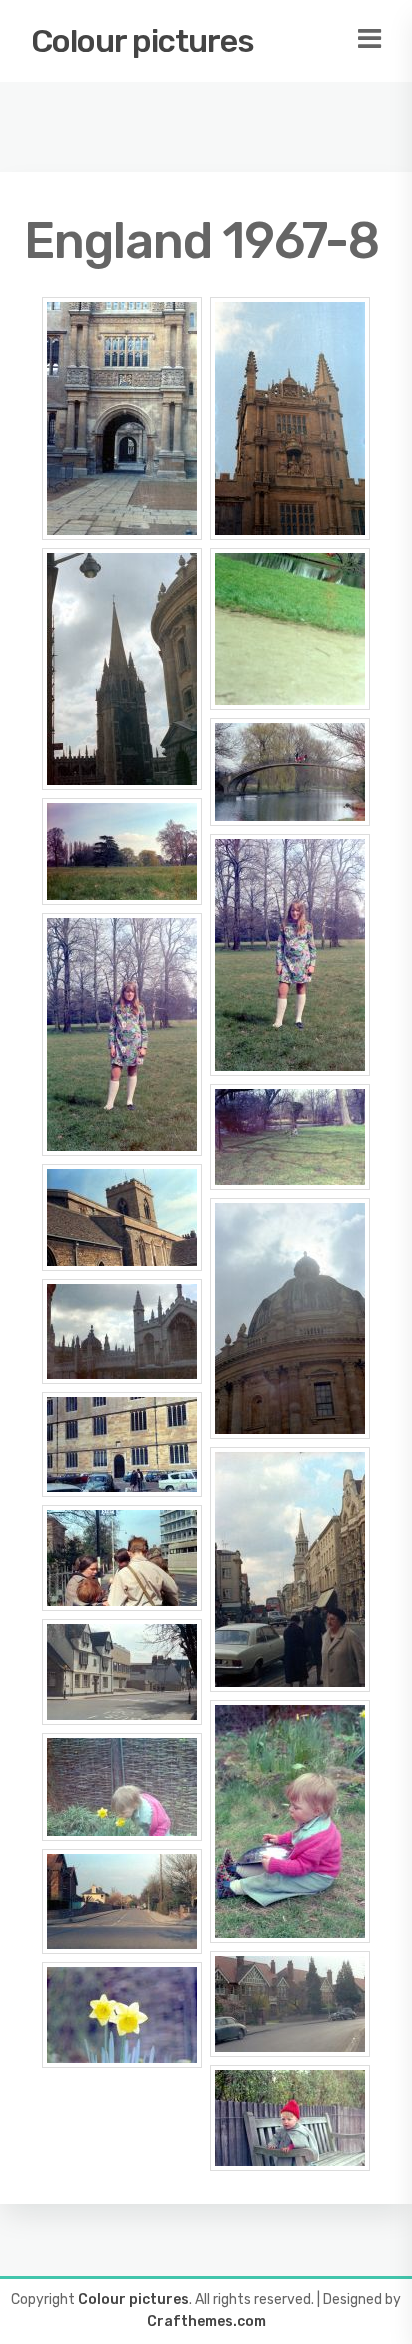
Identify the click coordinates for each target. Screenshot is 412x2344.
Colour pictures (142, 41)
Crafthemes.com (206, 2321)
